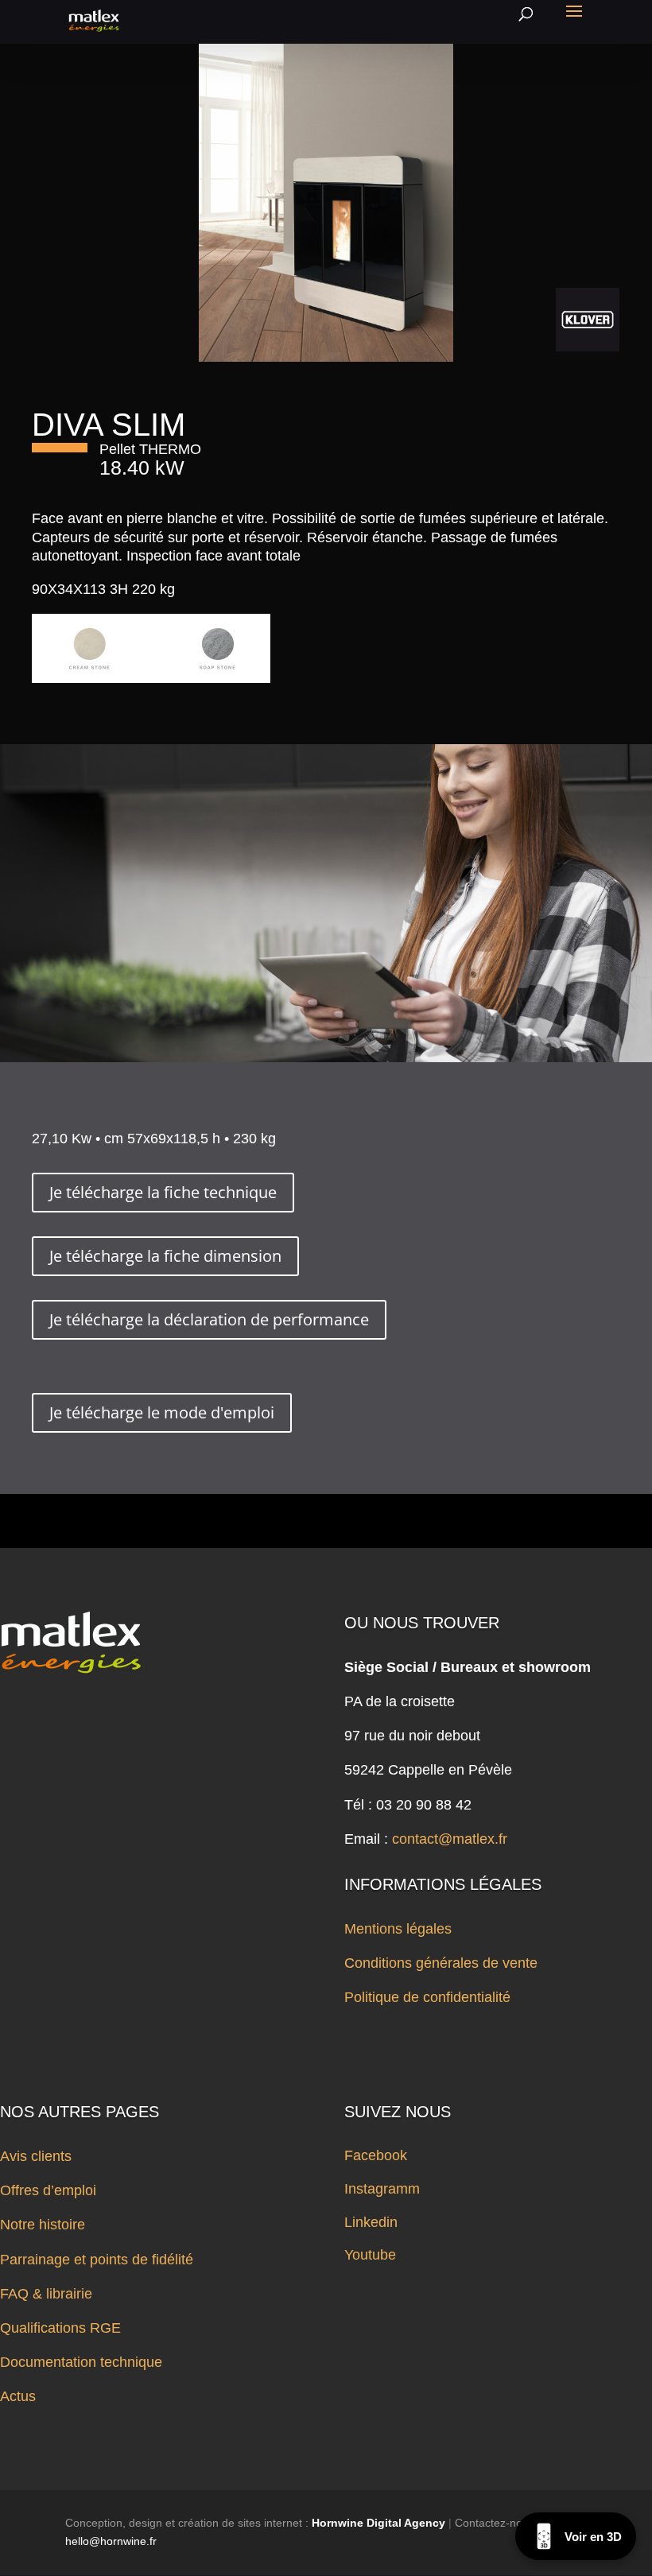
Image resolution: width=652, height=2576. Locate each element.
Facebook (376, 2155)
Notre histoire (43, 2225)
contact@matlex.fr (450, 1839)
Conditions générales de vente (441, 1963)
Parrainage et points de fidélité (97, 2260)
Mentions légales (398, 1929)
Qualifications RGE (60, 2328)
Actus (18, 2396)
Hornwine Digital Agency (378, 2523)
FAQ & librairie (46, 2294)
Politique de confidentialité (427, 1997)
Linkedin (371, 2222)
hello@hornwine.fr (111, 2541)
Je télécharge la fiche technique (163, 1192)
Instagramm (382, 2189)
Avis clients (36, 2156)
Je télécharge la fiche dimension (165, 1256)
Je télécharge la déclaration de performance (209, 1319)
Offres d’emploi (48, 2190)
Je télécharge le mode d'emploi (162, 1412)
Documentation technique (81, 2362)
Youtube (370, 2255)
